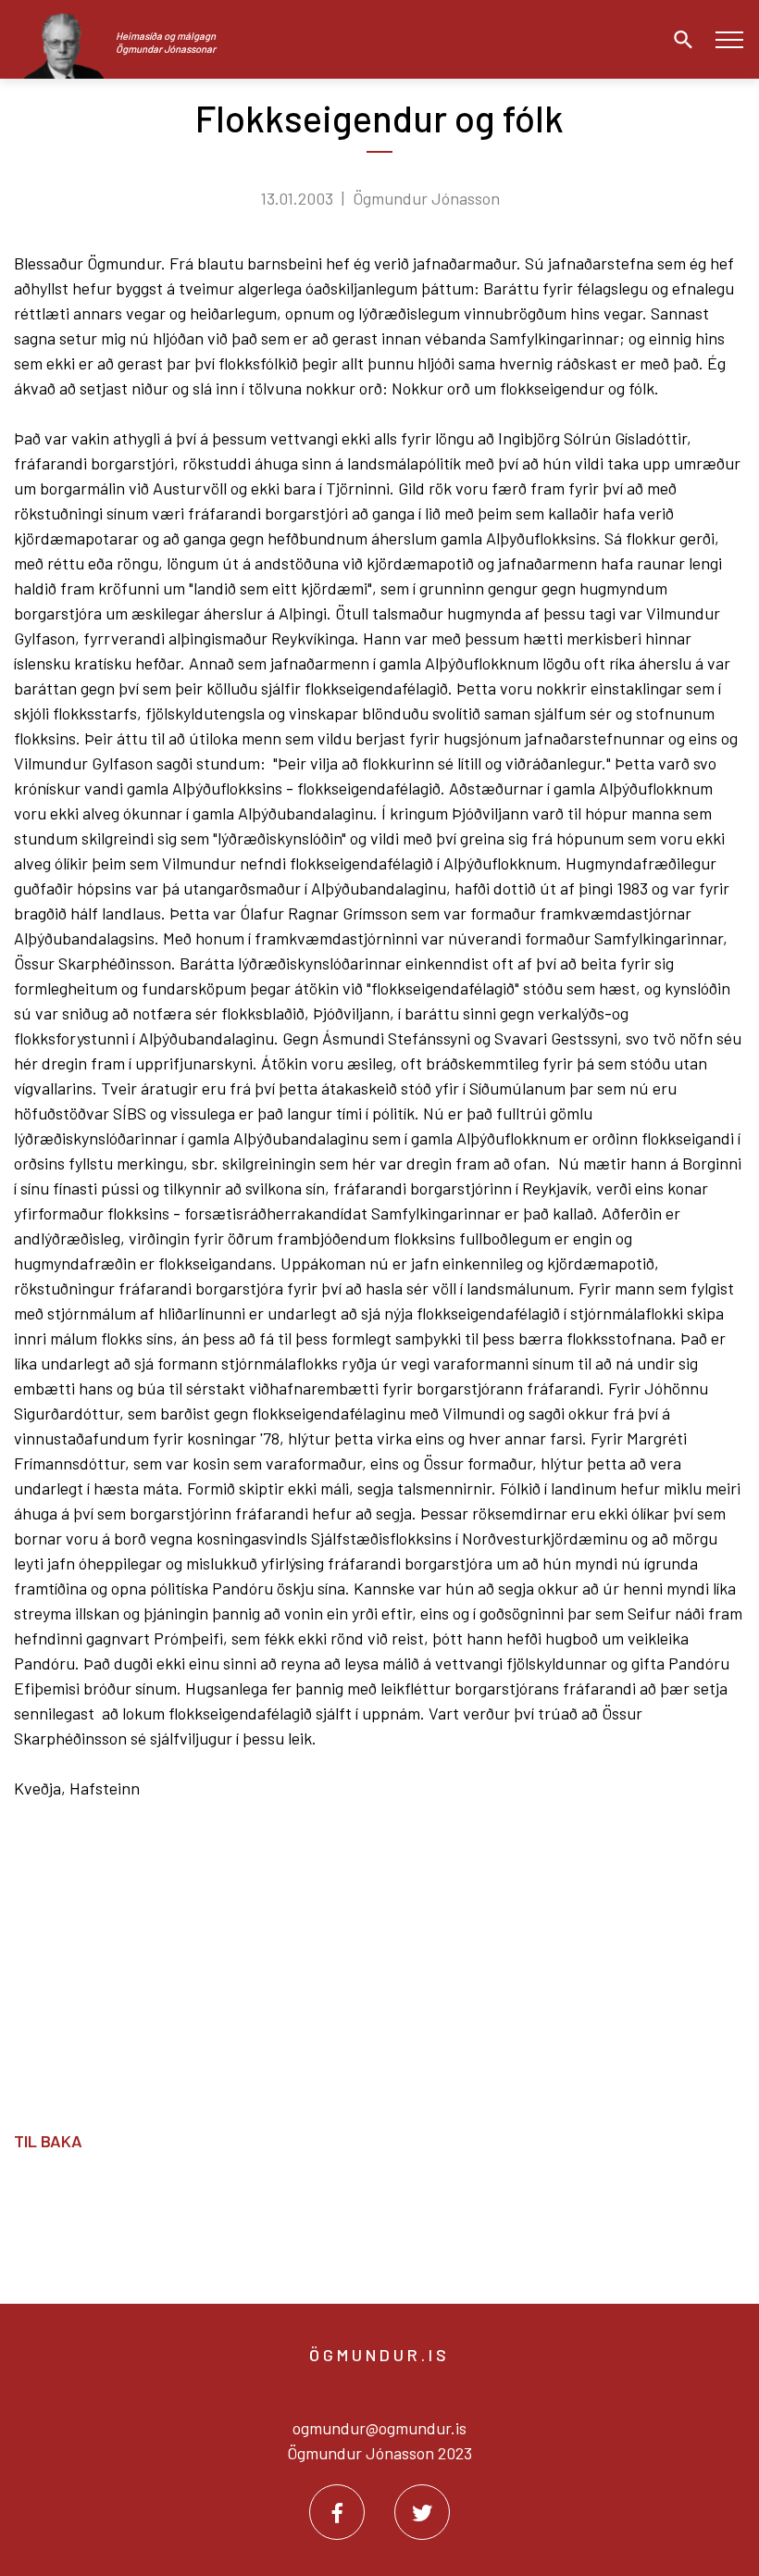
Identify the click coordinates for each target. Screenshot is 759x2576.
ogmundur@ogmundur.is (379, 2428)
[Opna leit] (678, 40)
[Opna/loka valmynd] (729, 39)
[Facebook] (337, 2512)
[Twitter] (422, 2512)
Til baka (48, 2141)
